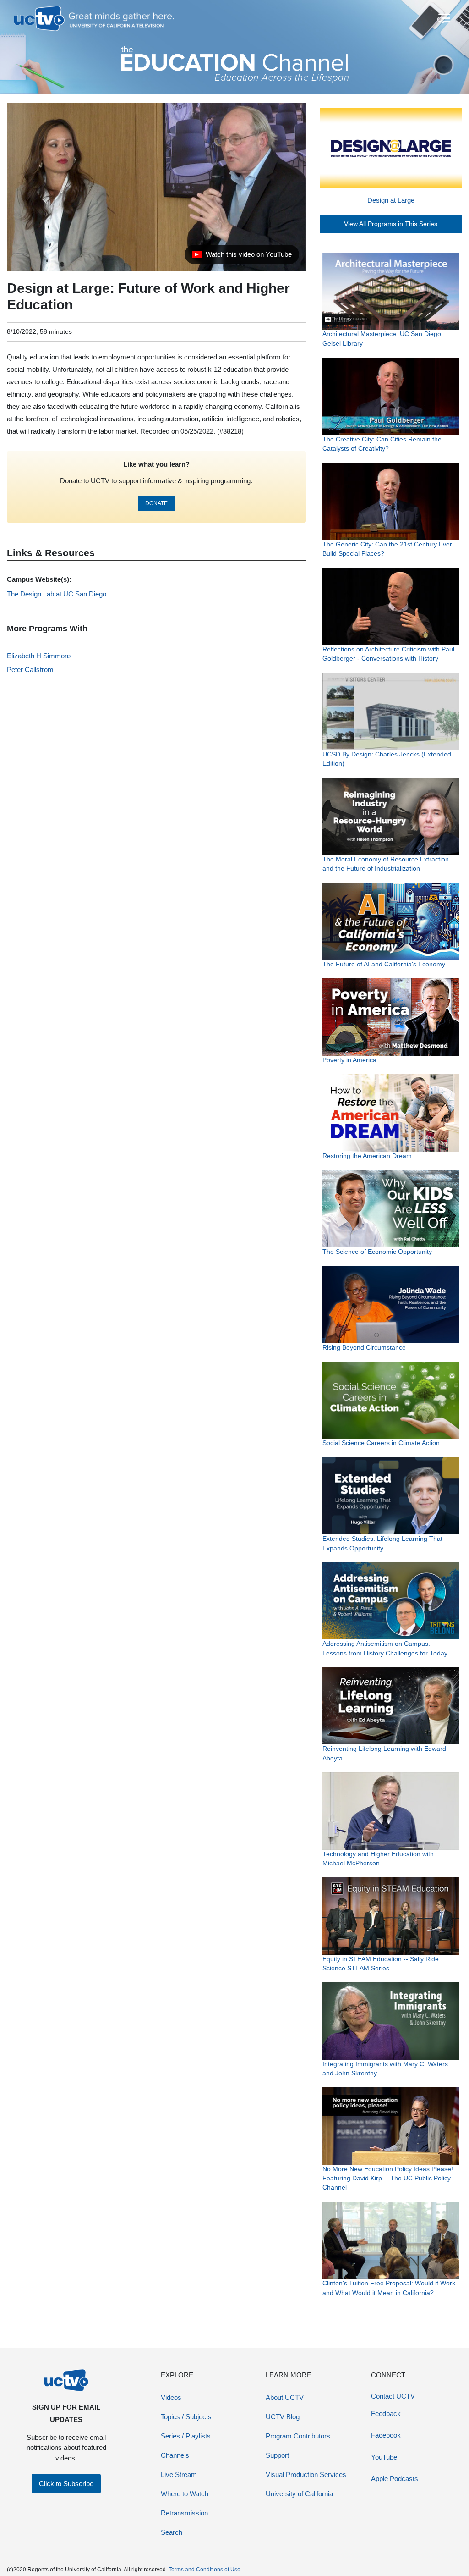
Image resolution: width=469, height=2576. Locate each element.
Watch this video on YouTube (242, 257)
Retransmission (184, 2513)
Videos (171, 2397)
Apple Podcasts (395, 2479)
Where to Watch (185, 2494)
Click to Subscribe (66, 2484)
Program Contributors (298, 2436)
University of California (299, 2494)
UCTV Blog (283, 2417)
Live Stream (179, 2474)
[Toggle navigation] (443, 18)
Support (277, 2455)
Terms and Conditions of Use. (205, 2570)
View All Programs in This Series (391, 224)
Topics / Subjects (186, 2417)
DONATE (156, 503)
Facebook (386, 2435)
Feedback (386, 2413)
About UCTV (285, 2397)
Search (172, 2532)
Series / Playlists (186, 2436)
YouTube (384, 2457)
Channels (175, 2455)
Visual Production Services (306, 2474)
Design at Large (391, 200)
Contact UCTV (393, 2396)
